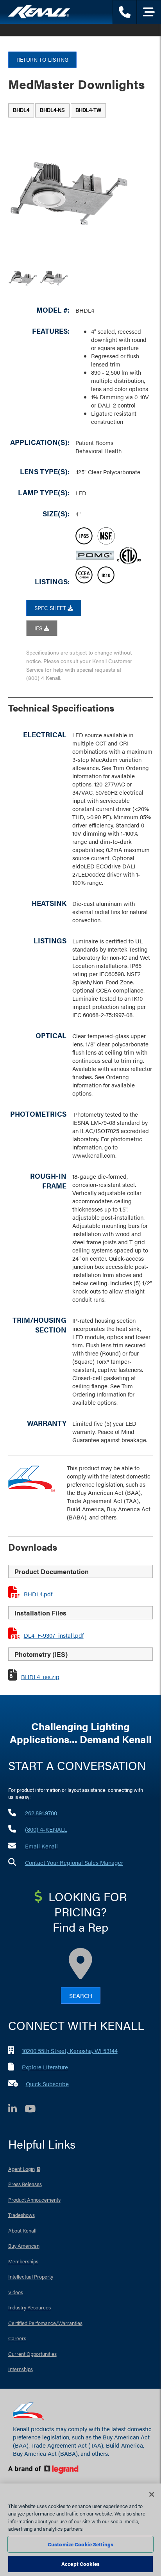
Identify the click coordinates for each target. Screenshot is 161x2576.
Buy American (24, 2246)
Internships (21, 2369)
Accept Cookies (80, 2564)
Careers (17, 2338)
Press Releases (25, 2184)
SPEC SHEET (51, 608)
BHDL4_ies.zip (40, 1677)
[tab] (21, 110)
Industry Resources (30, 2307)
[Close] (152, 2494)
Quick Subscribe (47, 2084)
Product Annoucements (34, 2200)
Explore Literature (45, 2067)
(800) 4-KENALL (46, 1829)
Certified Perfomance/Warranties (45, 2323)
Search (81, 1995)
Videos (16, 2292)
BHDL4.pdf (38, 1594)
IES (39, 628)
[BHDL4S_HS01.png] (54, 278)
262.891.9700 (41, 1813)
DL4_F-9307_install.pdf (54, 1635)
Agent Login (21, 2169)
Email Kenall (41, 1846)
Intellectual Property (31, 2276)
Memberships (23, 2261)
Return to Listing (42, 59)
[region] (80, 2530)
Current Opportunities (32, 2354)
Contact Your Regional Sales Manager (74, 1862)
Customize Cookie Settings (80, 2544)
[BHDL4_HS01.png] (23, 278)
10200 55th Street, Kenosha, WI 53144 (70, 2050)
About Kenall (22, 2230)
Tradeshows (21, 2215)
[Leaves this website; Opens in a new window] (77, 2470)
